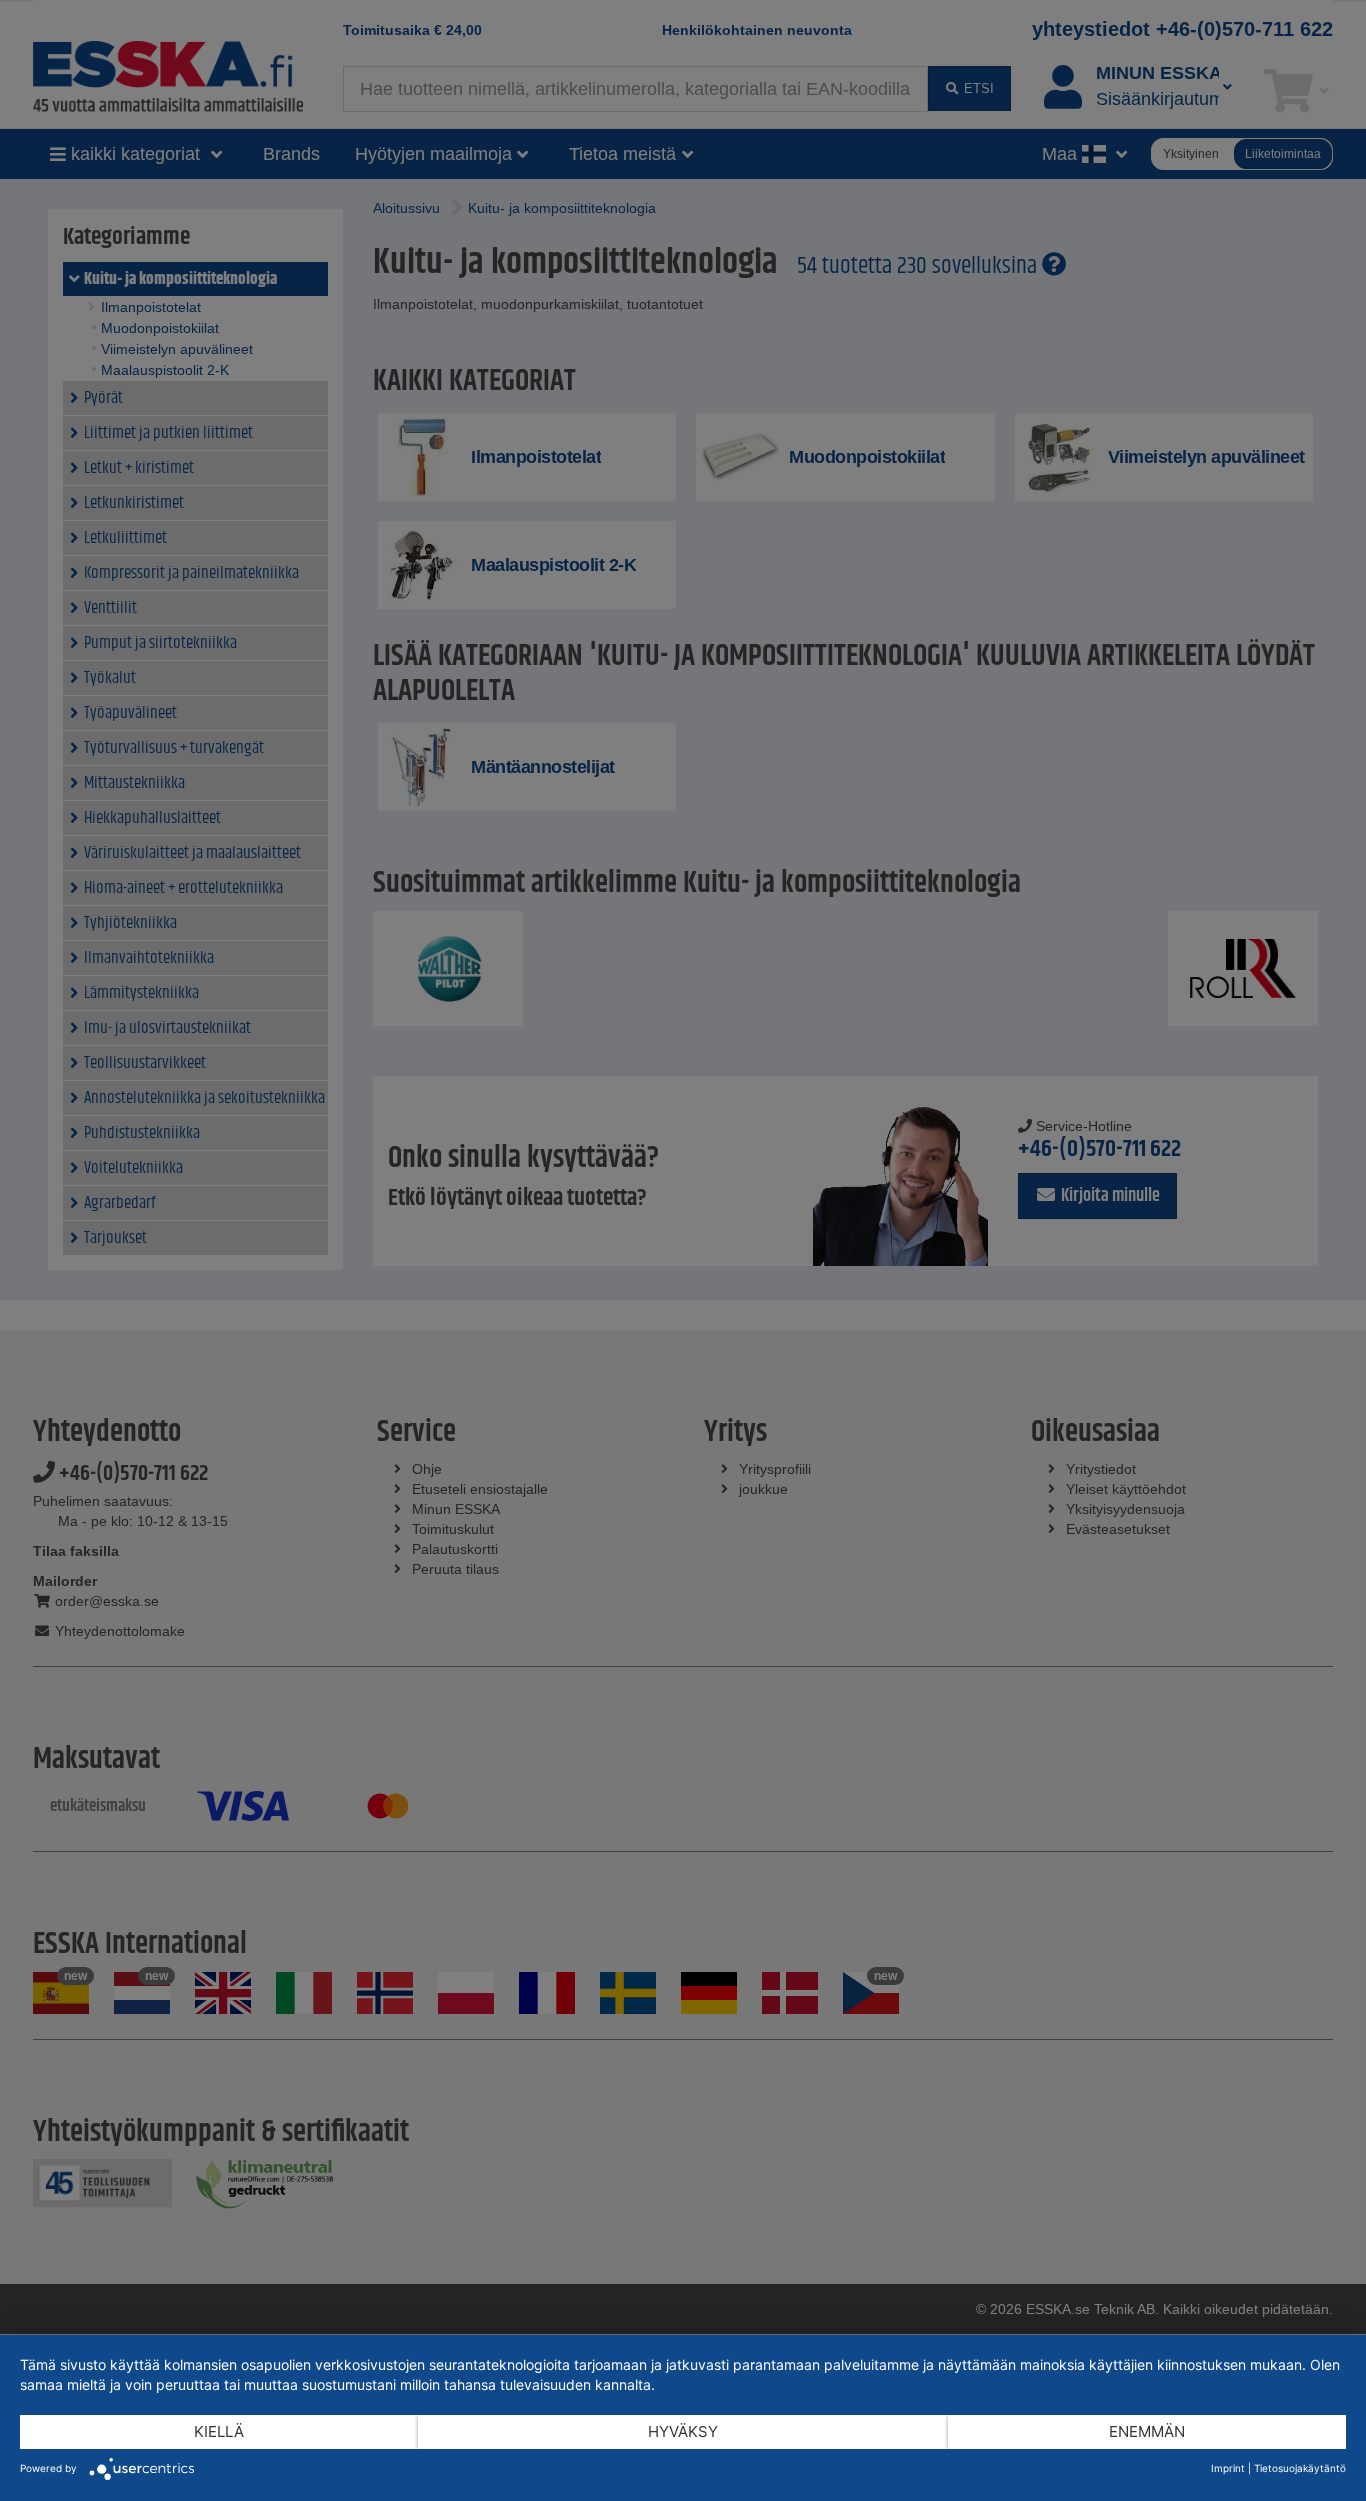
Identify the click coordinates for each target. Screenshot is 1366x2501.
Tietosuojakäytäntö (1300, 2468)
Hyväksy (683, 2431)
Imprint (1228, 2468)
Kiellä (219, 2431)
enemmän (1147, 2431)
